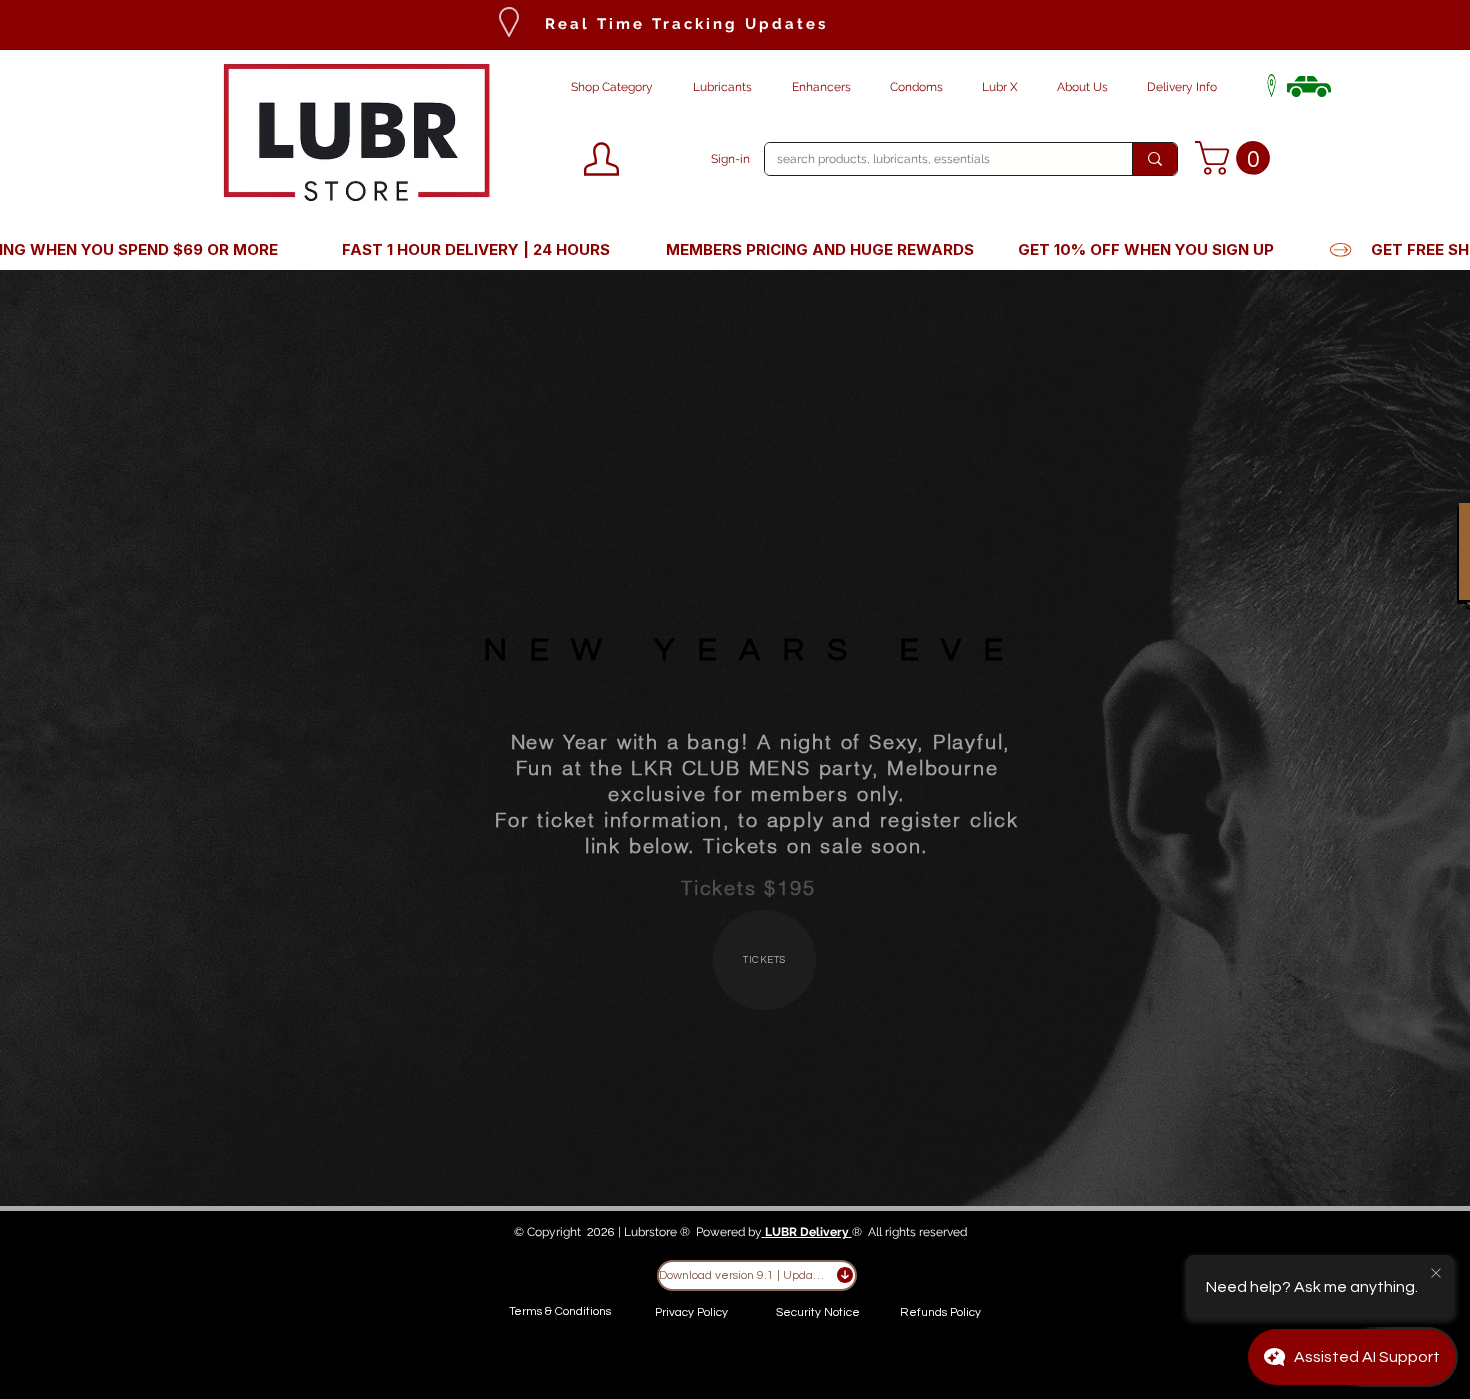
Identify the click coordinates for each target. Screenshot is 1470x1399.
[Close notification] (1436, 1274)
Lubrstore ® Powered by (693, 1232)
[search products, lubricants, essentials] (1154, 159)
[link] (1236, 158)
